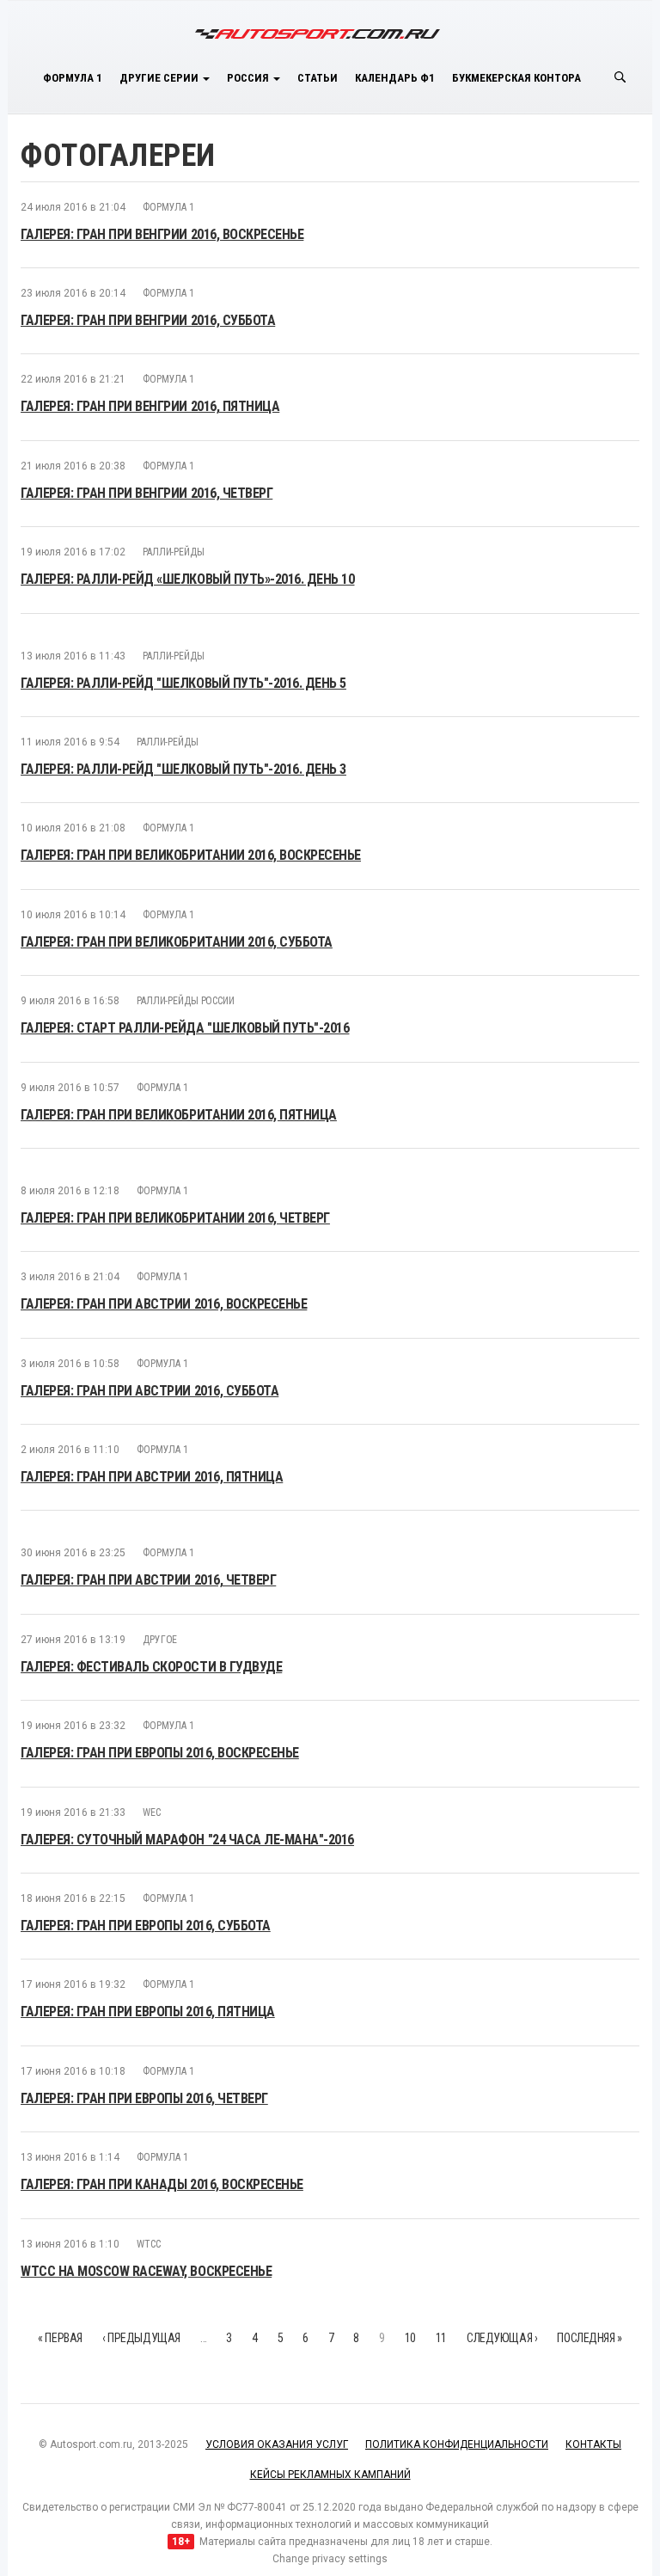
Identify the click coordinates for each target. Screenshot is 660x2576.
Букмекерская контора (516, 78)
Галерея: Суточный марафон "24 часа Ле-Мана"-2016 (187, 1840)
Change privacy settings (330, 2559)
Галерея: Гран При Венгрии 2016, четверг (147, 493)
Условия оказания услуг (277, 2444)
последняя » (589, 2338)
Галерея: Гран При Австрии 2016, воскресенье (164, 1304)
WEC (152, 1812)
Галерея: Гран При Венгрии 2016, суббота (148, 320)
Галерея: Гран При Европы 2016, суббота (146, 1926)
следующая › (502, 2338)
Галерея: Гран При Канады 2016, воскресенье (162, 2184)
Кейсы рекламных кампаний (330, 2475)
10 (410, 2338)
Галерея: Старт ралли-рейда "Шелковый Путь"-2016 (185, 1028)
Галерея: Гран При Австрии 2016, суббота (150, 1391)
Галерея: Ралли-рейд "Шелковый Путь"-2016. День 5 (183, 683)
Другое (160, 1640)
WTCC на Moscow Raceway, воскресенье (146, 2271)
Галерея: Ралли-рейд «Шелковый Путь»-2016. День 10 (187, 579)
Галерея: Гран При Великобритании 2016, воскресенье (191, 855)
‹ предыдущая (141, 2338)
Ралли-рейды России (186, 1001)
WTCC (149, 2244)
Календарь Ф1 (395, 78)
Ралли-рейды (174, 552)
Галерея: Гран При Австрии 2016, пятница (152, 1477)
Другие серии (160, 78)
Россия (249, 78)
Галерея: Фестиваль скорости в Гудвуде (151, 1667)
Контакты (593, 2444)
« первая (60, 2338)
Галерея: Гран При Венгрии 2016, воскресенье (162, 234)
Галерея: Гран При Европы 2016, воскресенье (160, 1753)
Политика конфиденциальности (457, 2444)
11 (441, 2338)
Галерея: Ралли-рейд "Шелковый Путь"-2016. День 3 (183, 769)
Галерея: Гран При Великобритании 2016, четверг (175, 1218)
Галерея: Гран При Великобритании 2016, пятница (179, 1115)
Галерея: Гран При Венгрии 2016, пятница (150, 406)
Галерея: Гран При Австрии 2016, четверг (148, 1580)
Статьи (318, 78)
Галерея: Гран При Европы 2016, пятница (148, 2012)
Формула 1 (73, 78)
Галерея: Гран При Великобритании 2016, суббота (177, 942)
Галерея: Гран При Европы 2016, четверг (144, 2098)
